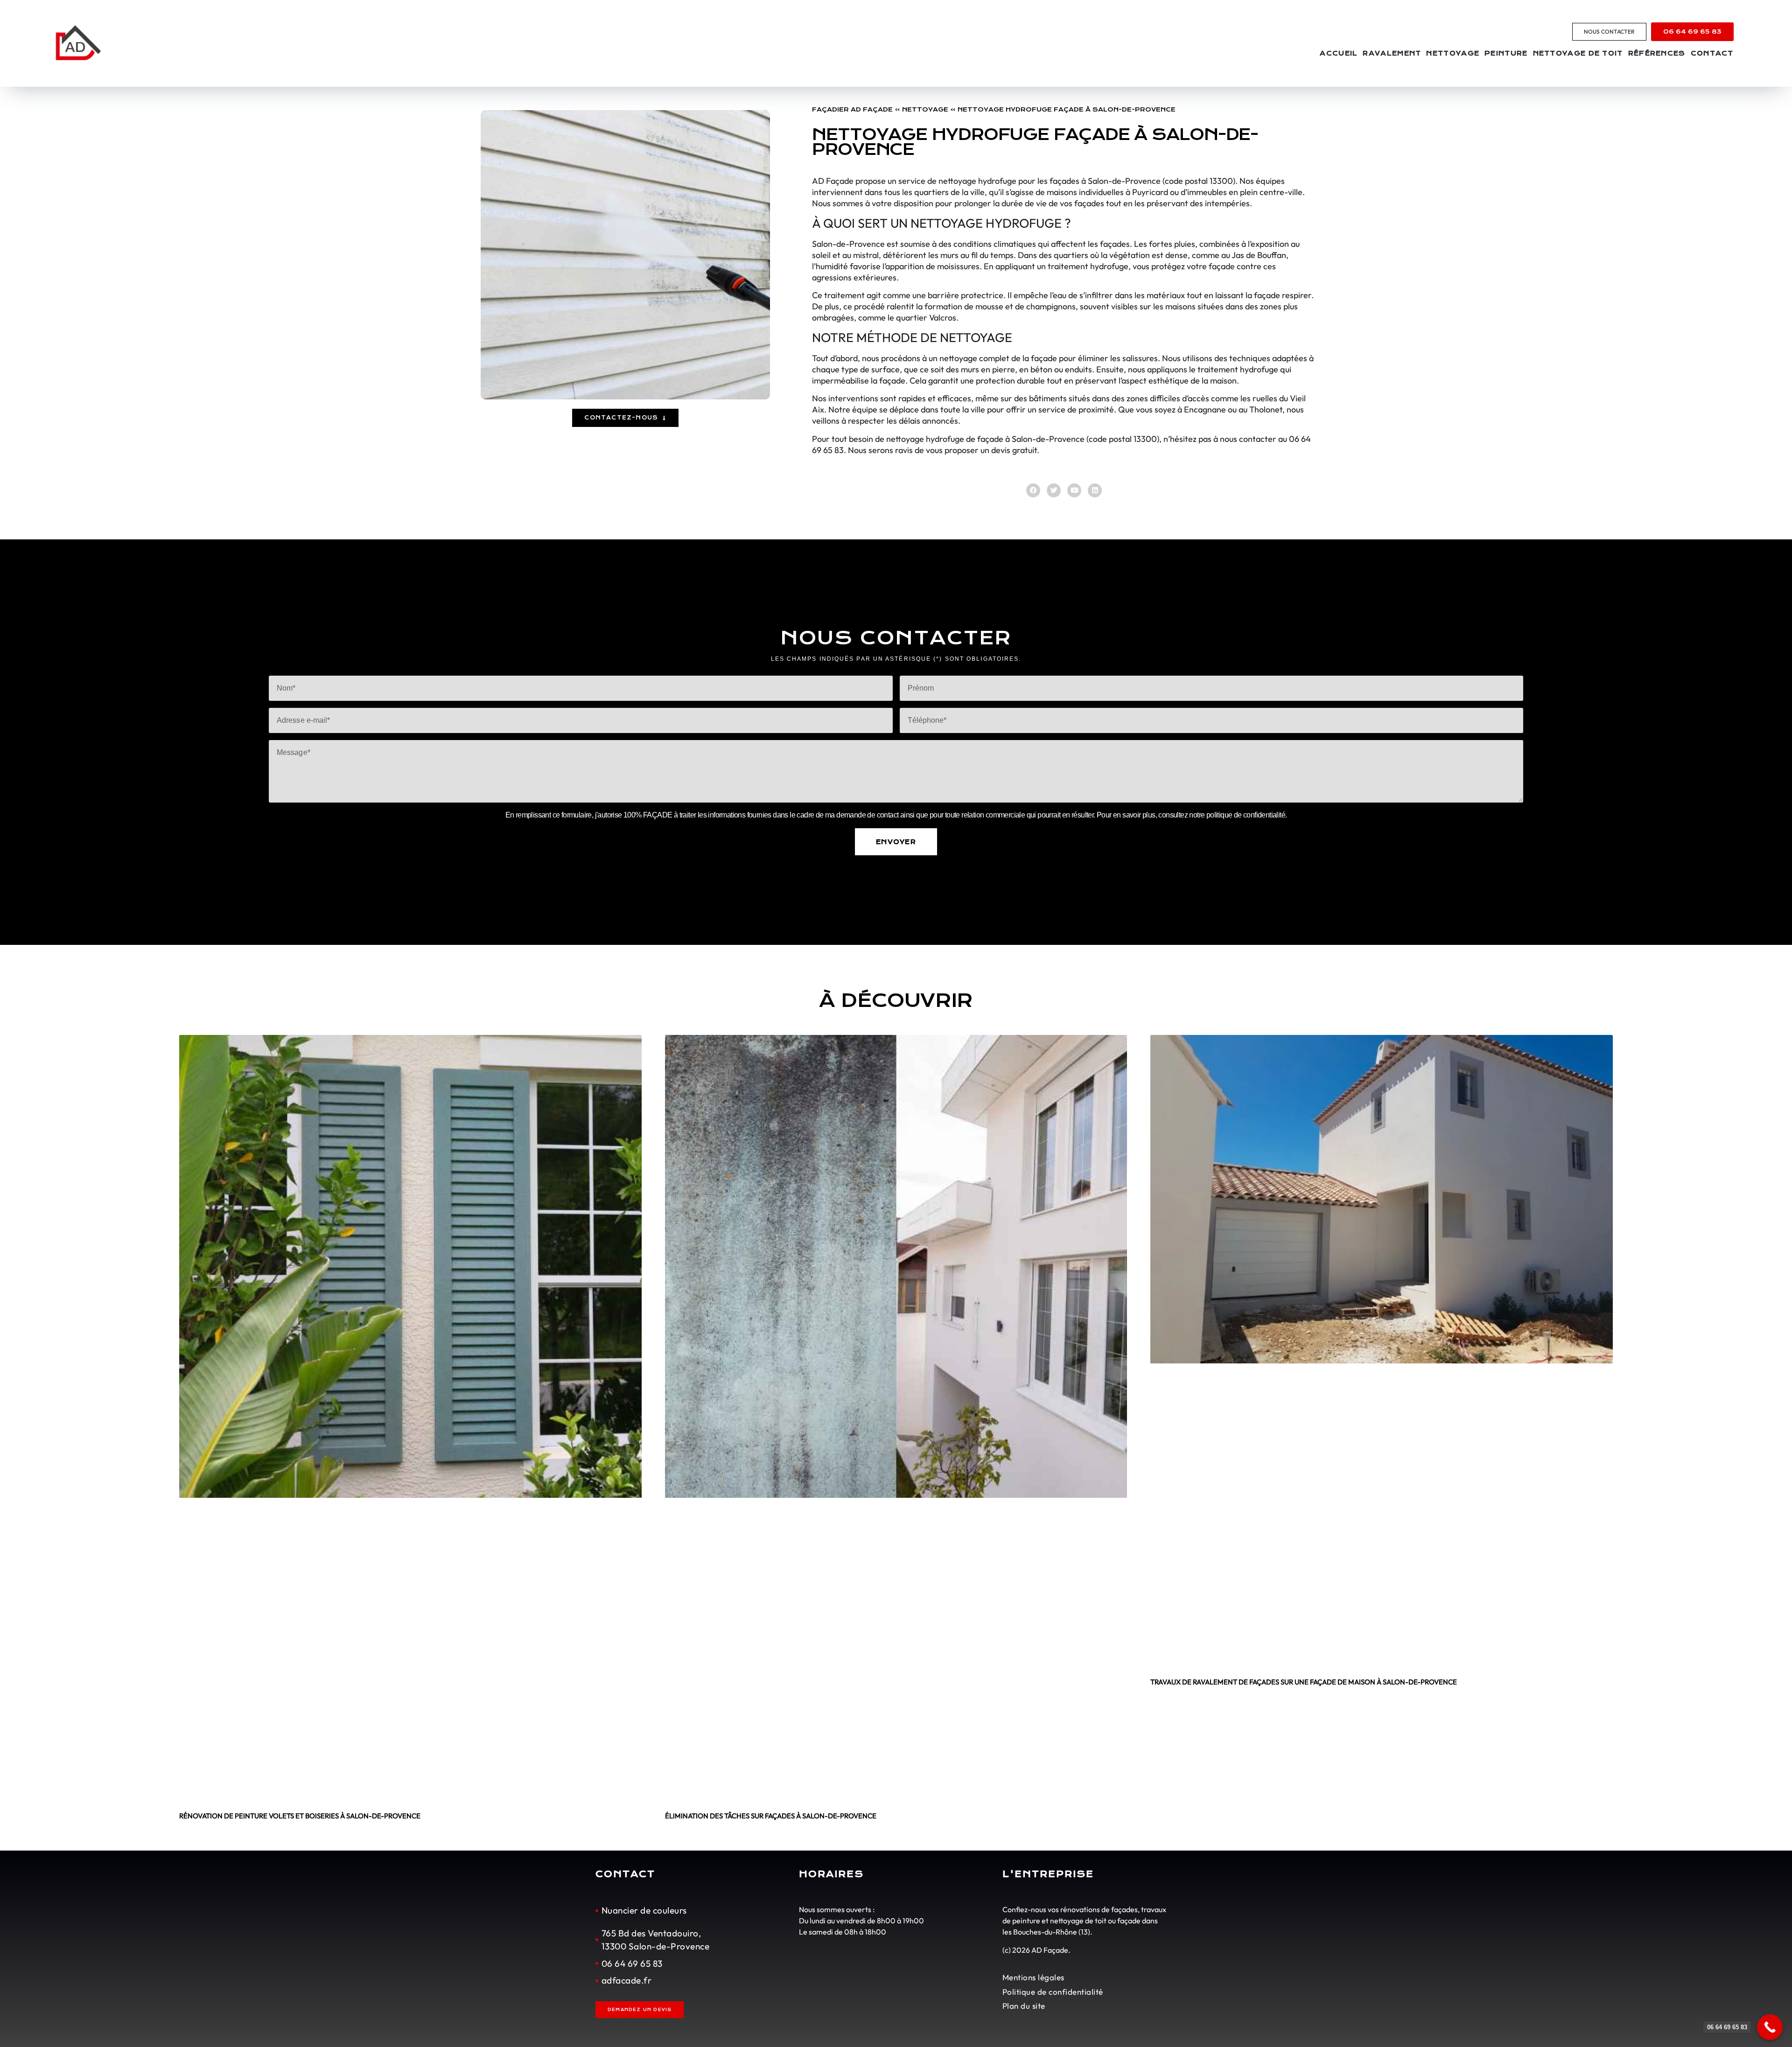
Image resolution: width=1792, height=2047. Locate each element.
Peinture (1506, 53)
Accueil (1339, 53)
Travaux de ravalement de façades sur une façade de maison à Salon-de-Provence (1304, 1682)
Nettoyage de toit (1578, 53)
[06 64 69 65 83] (1770, 2027)
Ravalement (1392, 53)
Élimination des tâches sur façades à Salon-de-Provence (771, 1816)
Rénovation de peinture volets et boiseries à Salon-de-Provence (300, 1816)
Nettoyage (1453, 53)
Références (1657, 53)
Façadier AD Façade (852, 109)
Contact (1712, 53)
